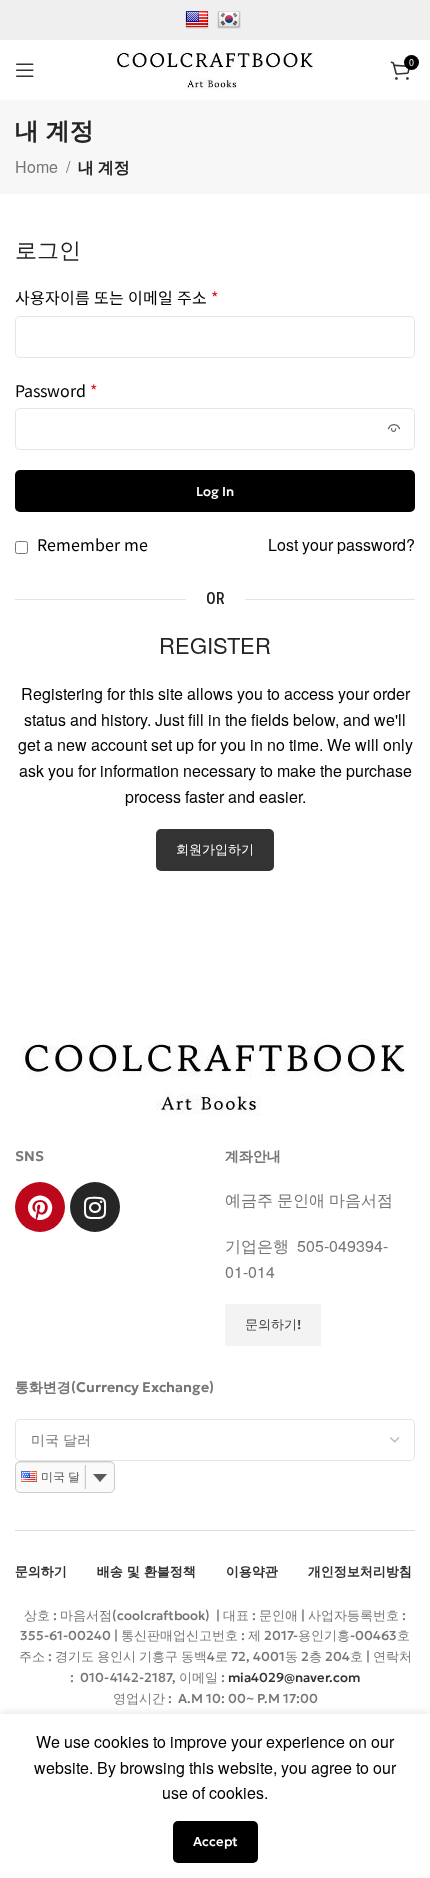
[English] (199, 17)
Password (56, 390)
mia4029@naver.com (294, 1677)
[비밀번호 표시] (394, 429)
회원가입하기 (215, 849)
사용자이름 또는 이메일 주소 (116, 297)
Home (36, 166)
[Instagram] (95, 1207)
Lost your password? (341, 544)
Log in (215, 491)
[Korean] (231, 17)
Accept (215, 1841)
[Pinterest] (40, 1207)
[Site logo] (215, 67)
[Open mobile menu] (25, 70)
